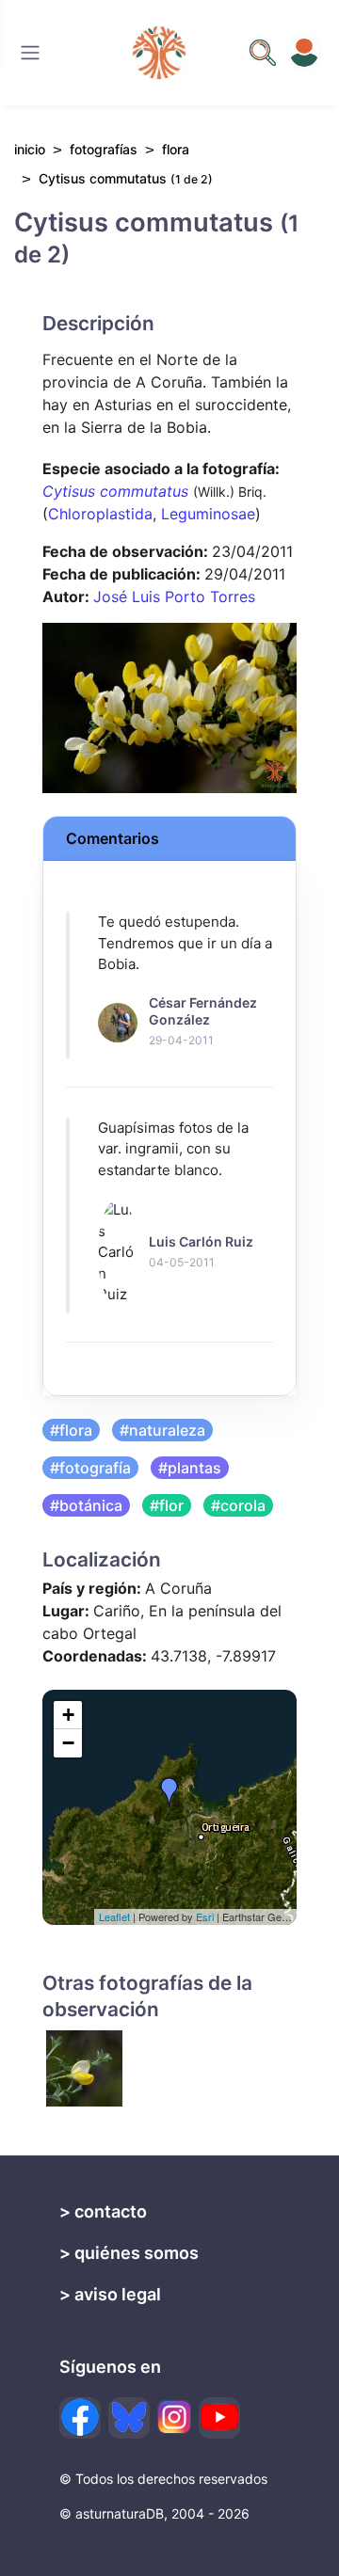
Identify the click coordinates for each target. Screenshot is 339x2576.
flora (176, 149)
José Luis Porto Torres (174, 596)
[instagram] (174, 2417)
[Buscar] (30, 53)
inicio (30, 149)
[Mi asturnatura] (304, 53)
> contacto (103, 2211)
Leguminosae (208, 514)
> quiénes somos (129, 2253)
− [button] (68, 1743)
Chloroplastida (100, 514)
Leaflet (114, 1916)
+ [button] (68, 1715)
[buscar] (263, 53)
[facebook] (80, 2418)
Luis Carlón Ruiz (201, 1241)
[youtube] (219, 2418)
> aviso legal (110, 2294)
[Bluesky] (129, 2418)
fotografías (104, 149)
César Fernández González (203, 1011)
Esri (205, 1916)
